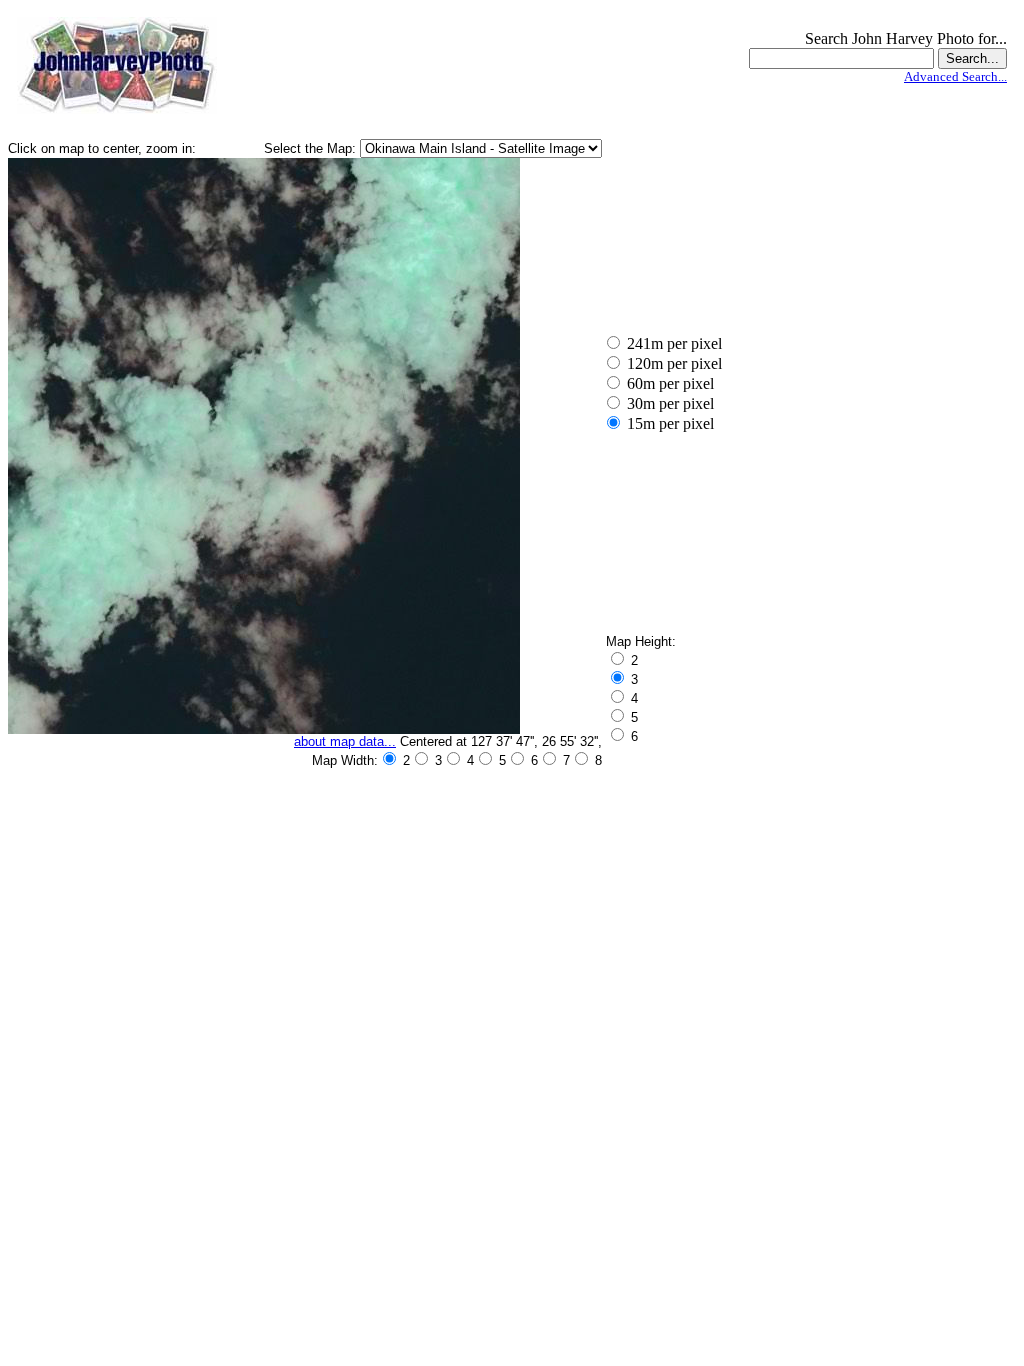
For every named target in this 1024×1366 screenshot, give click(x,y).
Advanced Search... (955, 76)
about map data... (345, 741)
